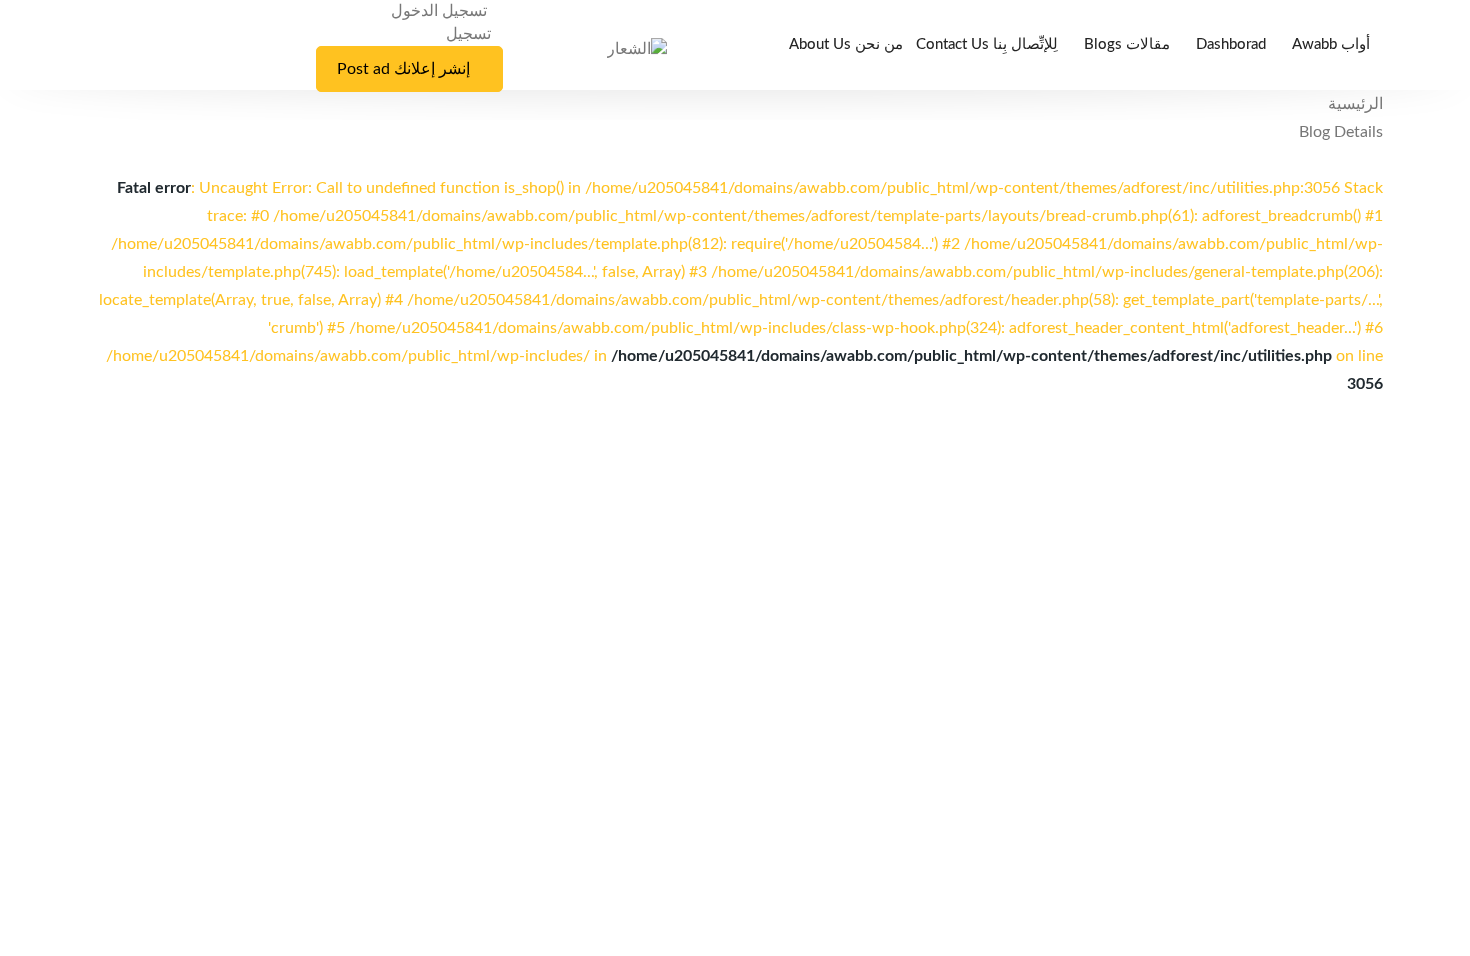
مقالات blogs (1127, 44)
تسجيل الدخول (441, 11)
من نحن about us (846, 44)
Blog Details (1341, 132)
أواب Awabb (1331, 44)
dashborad (1231, 44)
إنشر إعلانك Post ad (403, 69)
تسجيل (468, 34)
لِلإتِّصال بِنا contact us (987, 44)
